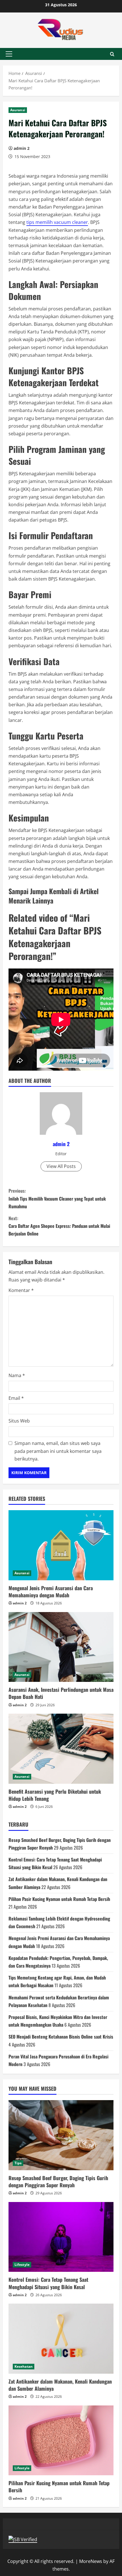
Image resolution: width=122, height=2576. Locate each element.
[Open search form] (112, 54)
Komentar (21, 1290)
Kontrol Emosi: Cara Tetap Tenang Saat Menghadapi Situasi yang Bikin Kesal (48, 2283)
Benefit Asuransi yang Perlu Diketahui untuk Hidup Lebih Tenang (55, 1795)
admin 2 (22, 148)
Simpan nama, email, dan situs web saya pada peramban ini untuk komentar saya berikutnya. (58, 1451)
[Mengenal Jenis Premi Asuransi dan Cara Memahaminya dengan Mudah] (61, 1545)
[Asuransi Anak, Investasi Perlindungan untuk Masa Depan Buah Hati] (61, 1647)
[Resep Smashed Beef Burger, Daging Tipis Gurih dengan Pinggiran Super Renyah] (61, 2135)
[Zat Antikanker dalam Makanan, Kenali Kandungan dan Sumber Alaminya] (61, 2339)
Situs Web (19, 1421)
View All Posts (61, 1166)
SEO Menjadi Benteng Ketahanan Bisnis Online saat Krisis (61, 2037)
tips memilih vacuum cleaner (57, 222)
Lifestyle (22, 2265)
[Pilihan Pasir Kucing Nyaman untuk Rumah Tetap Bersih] (61, 2441)
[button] (9, 54)
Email (16, 1398)
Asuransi (18, 110)
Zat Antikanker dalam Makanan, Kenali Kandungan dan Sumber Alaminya (60, 2385)
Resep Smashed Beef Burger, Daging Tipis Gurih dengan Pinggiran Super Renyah (58, 2181)
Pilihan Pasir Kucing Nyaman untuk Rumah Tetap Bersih (59, 1899)
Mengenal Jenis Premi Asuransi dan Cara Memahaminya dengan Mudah (51, 1591)
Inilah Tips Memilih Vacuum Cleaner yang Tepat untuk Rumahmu (57, 1198)
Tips (18, 2163)
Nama (17, 1375)
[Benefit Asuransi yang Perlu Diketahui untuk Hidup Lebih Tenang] (61, 1749)
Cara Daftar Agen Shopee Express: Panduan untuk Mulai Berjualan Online (59, 1226)
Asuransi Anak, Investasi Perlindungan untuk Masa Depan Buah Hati (61, 1693)
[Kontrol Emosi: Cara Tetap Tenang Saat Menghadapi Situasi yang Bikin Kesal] (61, 2237)
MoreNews (91, 2561)
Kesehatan (24, 2366)
